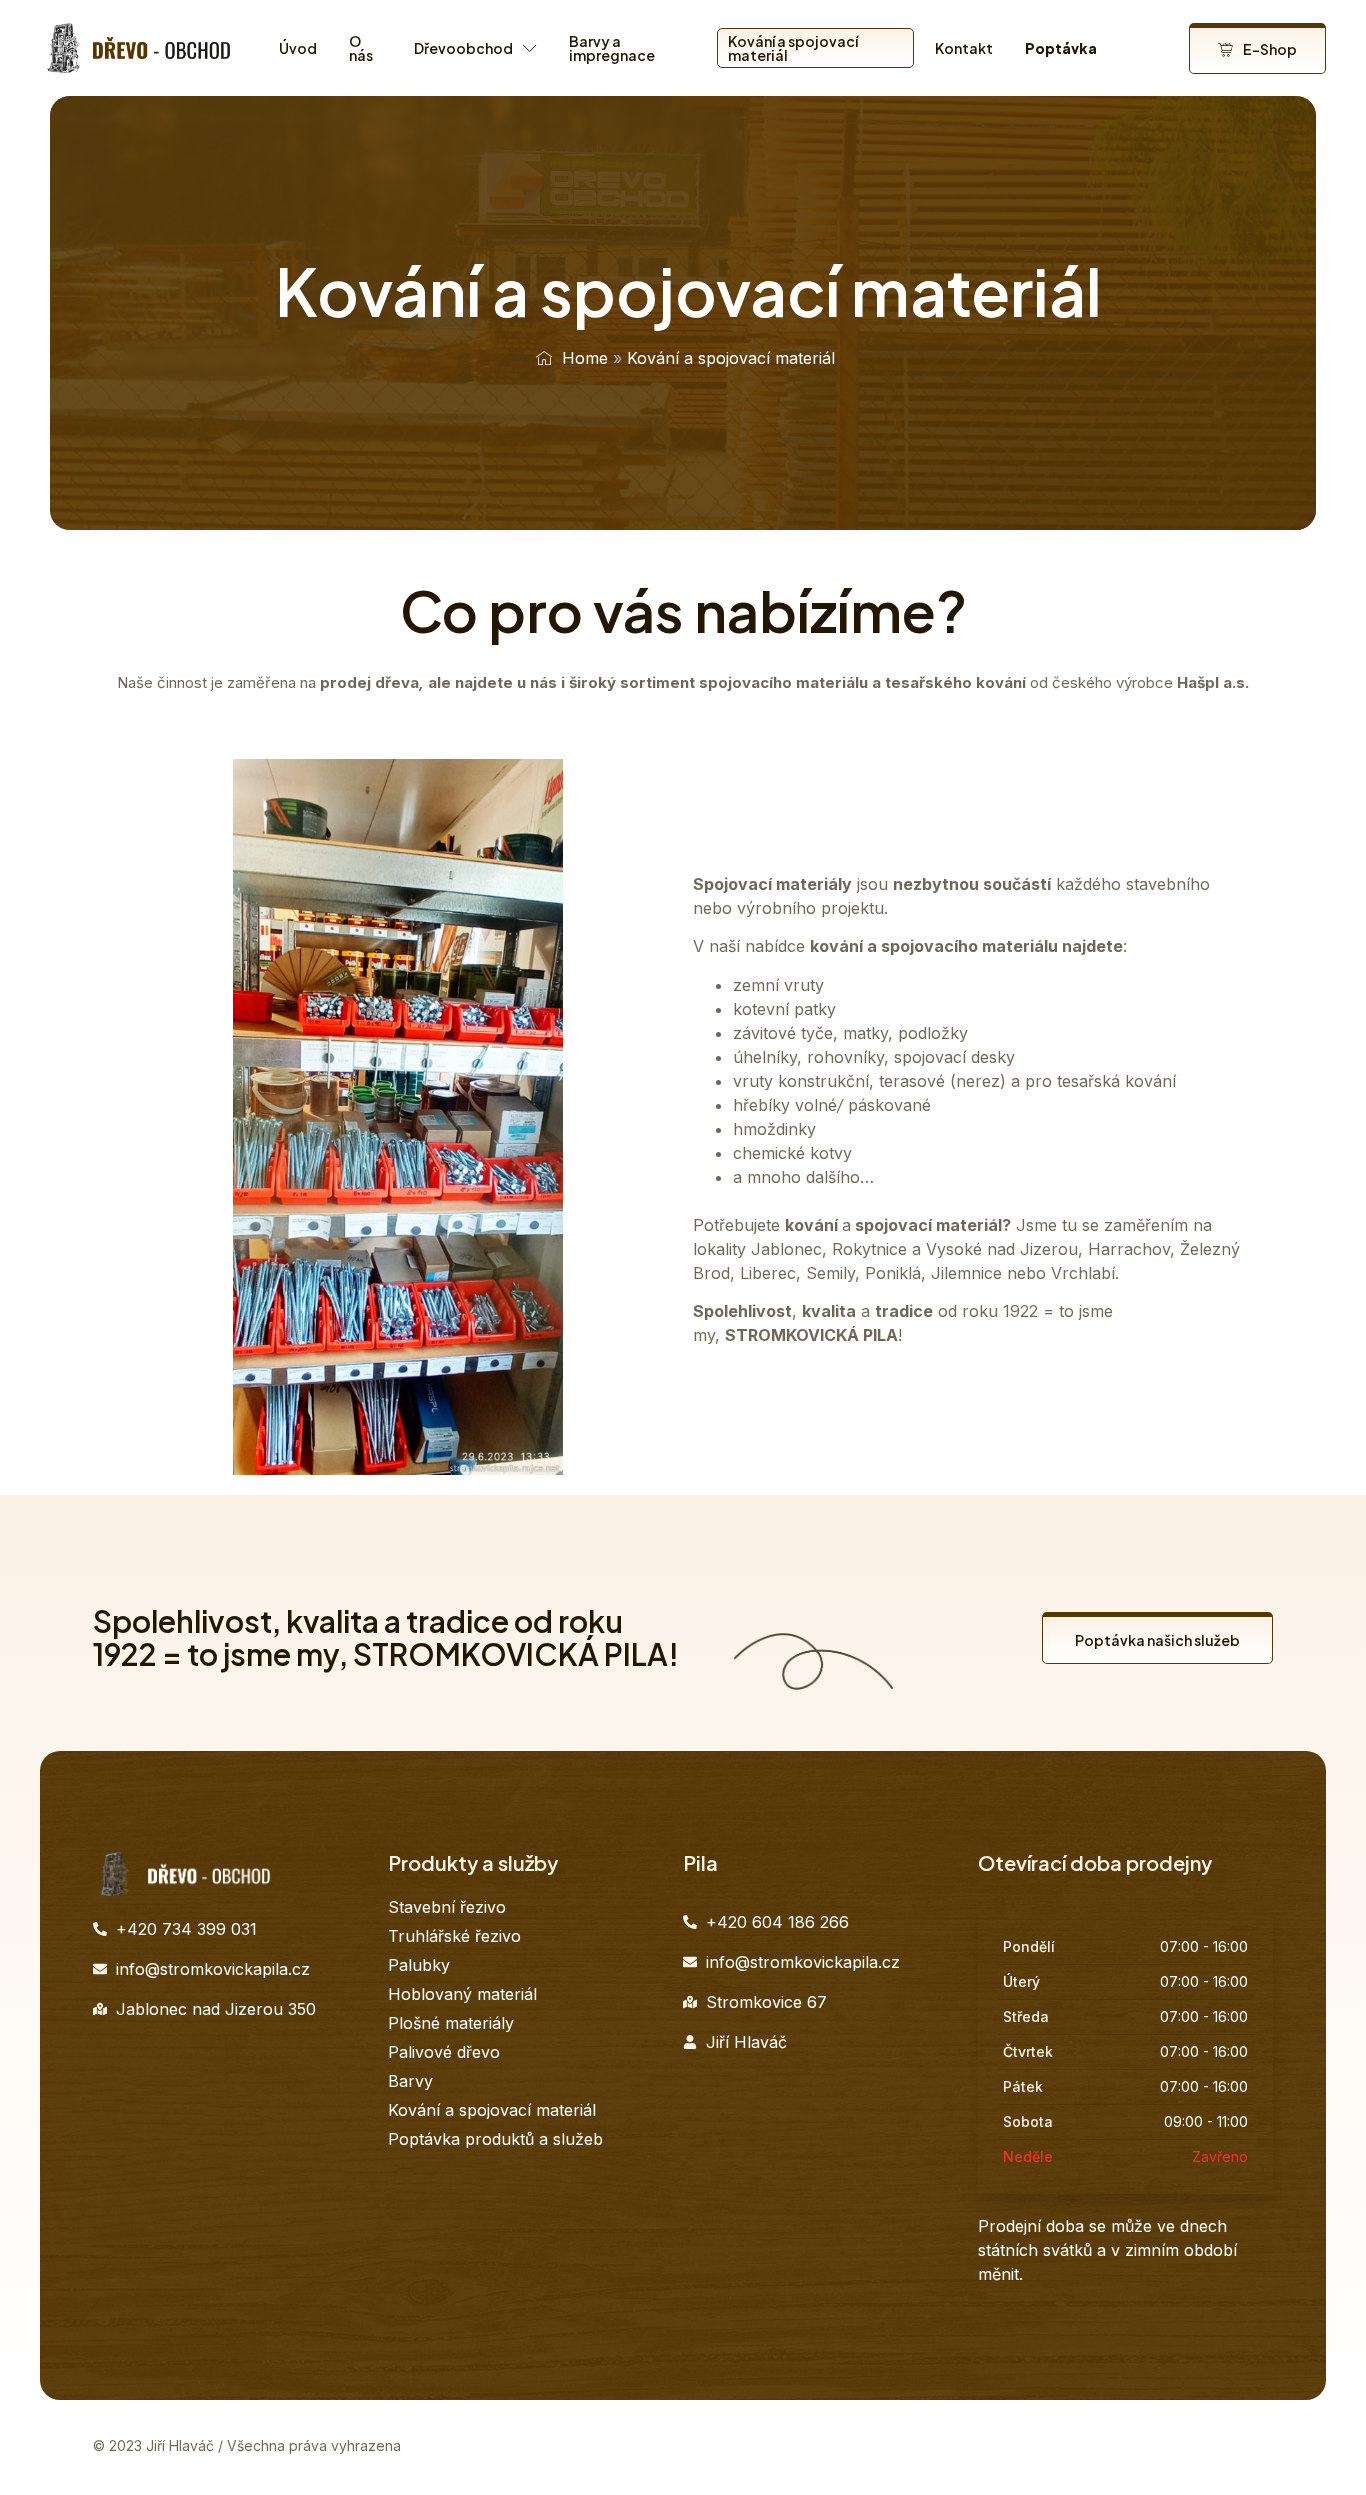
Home (585, 358)
